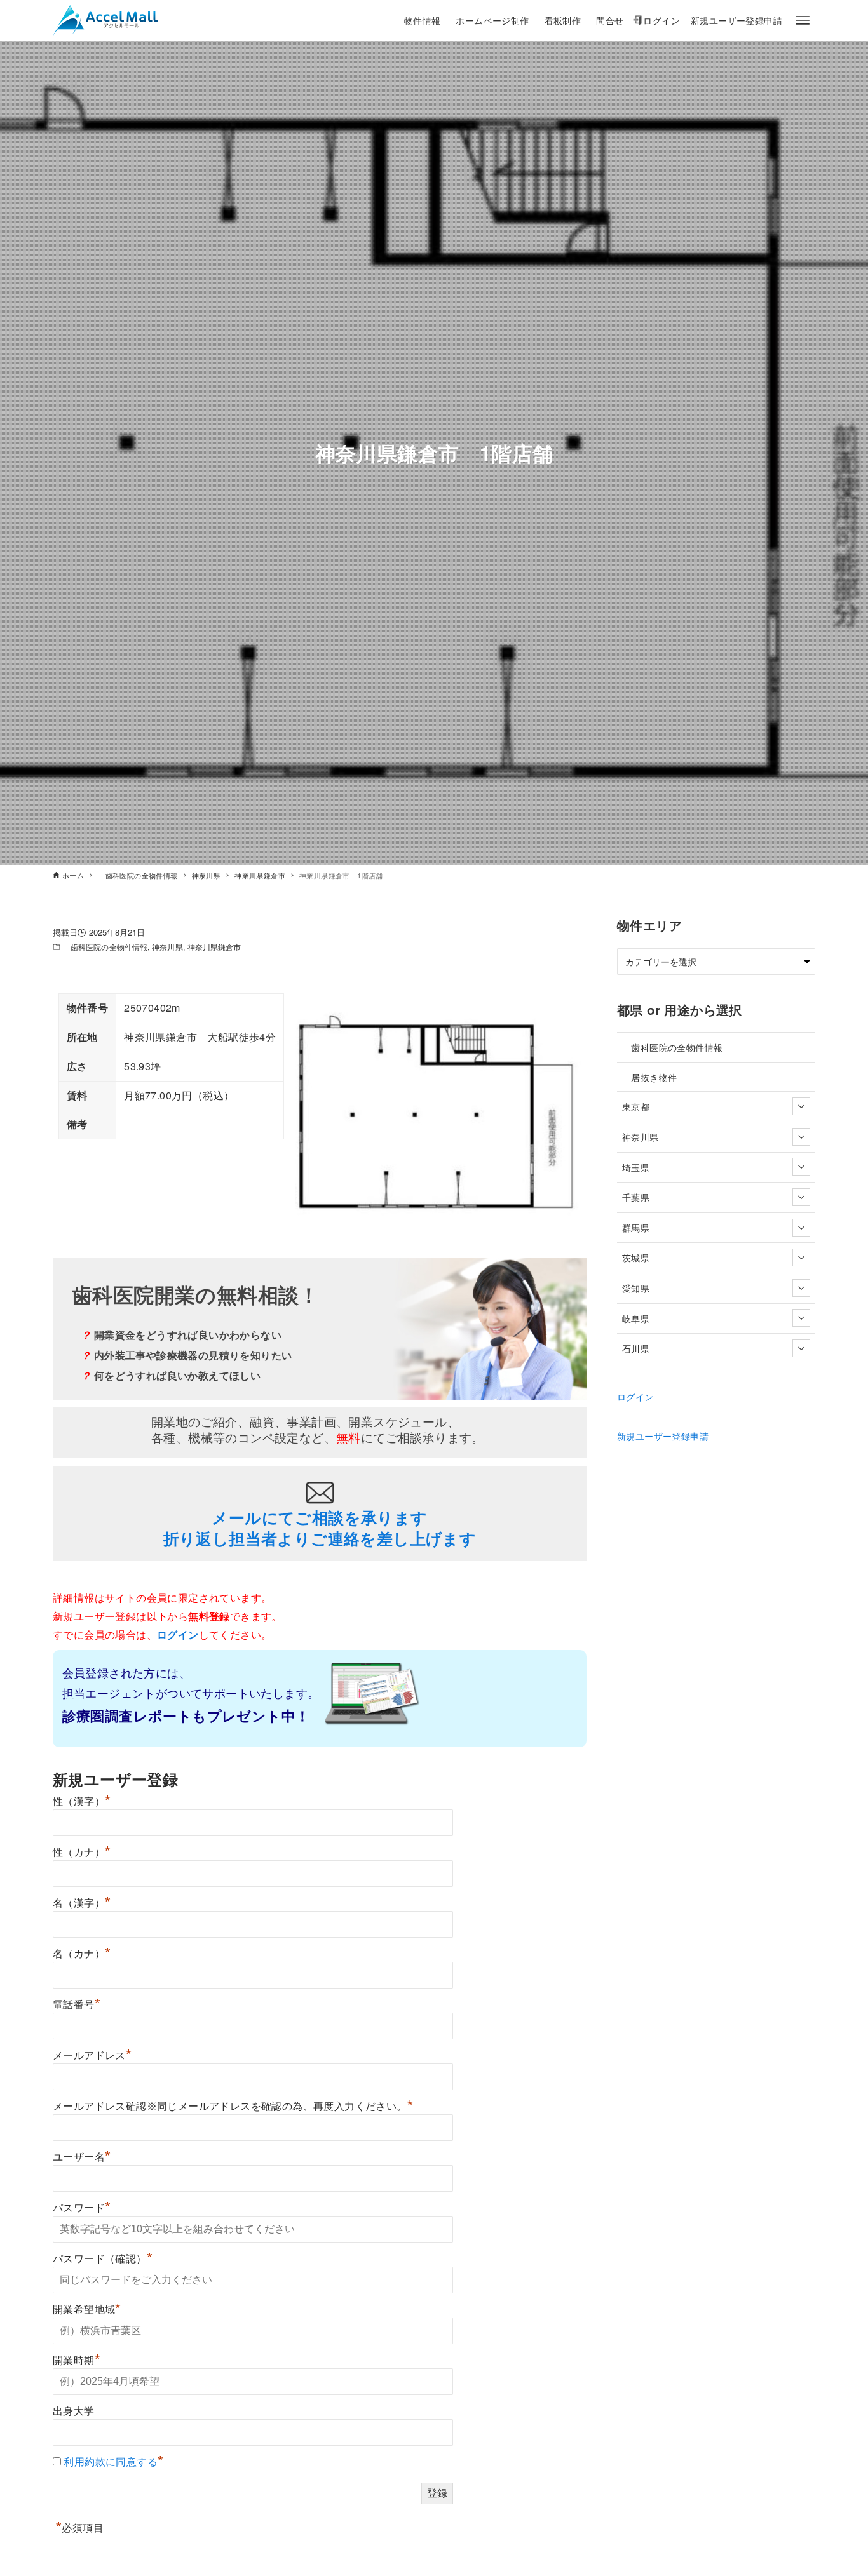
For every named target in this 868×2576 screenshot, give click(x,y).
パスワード (82, 2208)
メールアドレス (92, 2056)
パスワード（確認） (103, 2259)
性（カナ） (82, 1852)
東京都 (636, 1106)
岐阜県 (636, 1318)
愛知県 (636, 1288)
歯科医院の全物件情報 (105, 947)
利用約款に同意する (111, 2462)
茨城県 (636, 1257)
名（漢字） (82, 1903)
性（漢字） (82, 1801)
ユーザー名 (82, 2157)
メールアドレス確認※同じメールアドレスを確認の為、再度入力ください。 (233, 2106)
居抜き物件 (649, 1077)
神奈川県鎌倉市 (214, 947)
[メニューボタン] (803, 20)
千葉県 (636, 1197)
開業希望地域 (87, 2310)
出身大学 (74, 2411)
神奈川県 (167, 947)
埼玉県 (636, 1167)
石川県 (636, 1348)
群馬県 (636, 1227)
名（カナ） (82, 1954)
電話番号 (77, 2005)
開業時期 (77, 2360)
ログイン (635, 1396)
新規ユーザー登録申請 (663, 1436)
